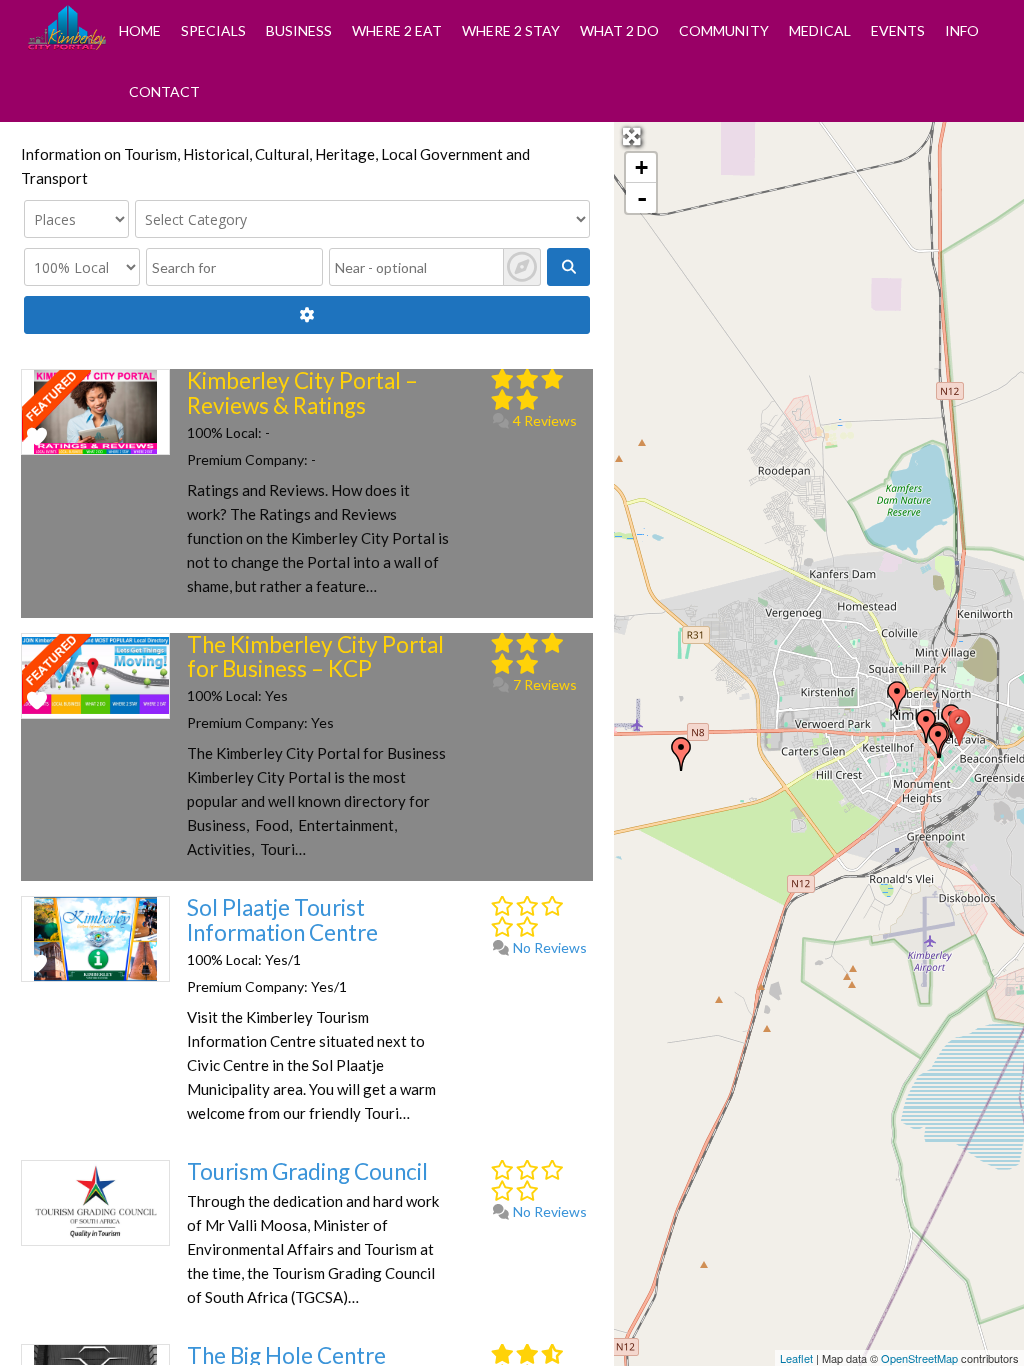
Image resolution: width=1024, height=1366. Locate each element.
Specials (213, 30)
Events (898, 30)
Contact (164, 91)
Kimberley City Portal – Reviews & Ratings (302, 393)
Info (962, 30)
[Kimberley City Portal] (67, 44)
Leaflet (796, 1358)
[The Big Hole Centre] (897, 698)
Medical (820, 30)
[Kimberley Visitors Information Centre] (926, 726)
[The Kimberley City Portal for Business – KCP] (959, 728)
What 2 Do (619, 30)
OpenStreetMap (919, 1358)
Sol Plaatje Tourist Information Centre (282, 920)
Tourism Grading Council (307, 1171)
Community (724, 30)
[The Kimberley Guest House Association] (938, 741)
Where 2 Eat (397, 30)
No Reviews (548, 947)
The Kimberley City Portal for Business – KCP (315, 657)
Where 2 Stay (511, 30)
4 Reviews (543, 420)
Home (140, 30)
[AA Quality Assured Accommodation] (681, 754)
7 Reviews (543, 684)
